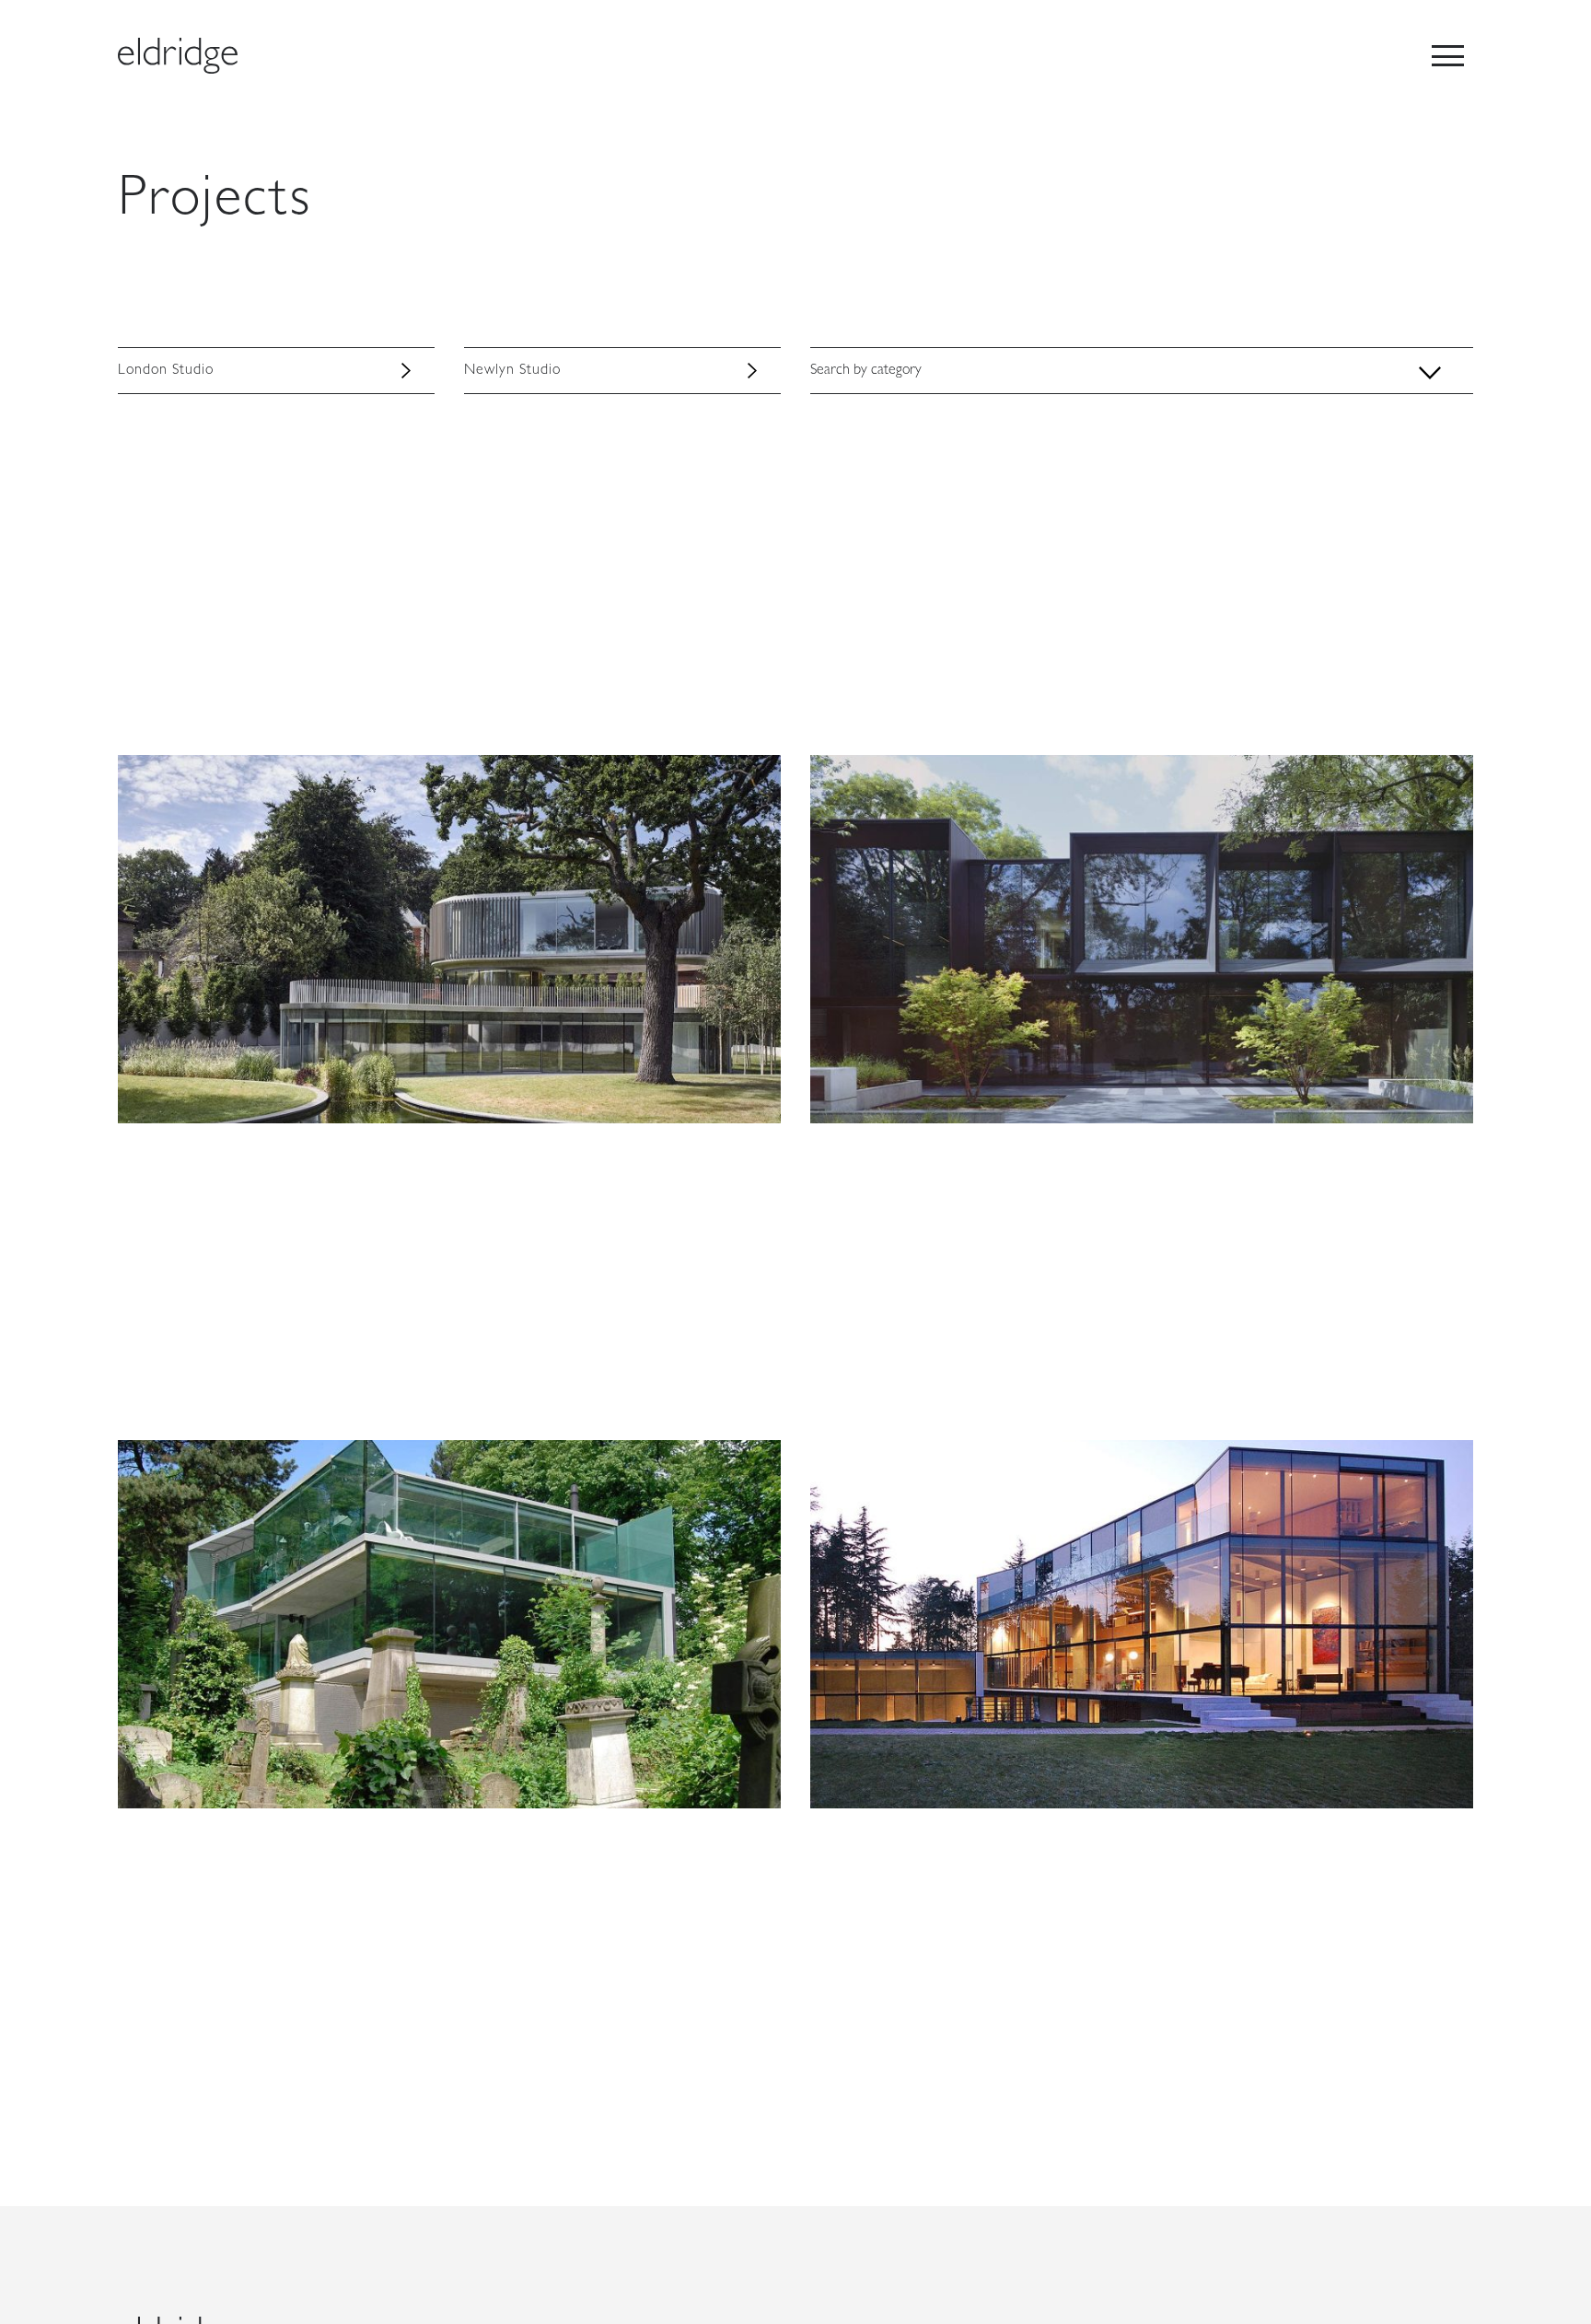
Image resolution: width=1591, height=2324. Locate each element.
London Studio (165, 371)
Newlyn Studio (512, 371)
